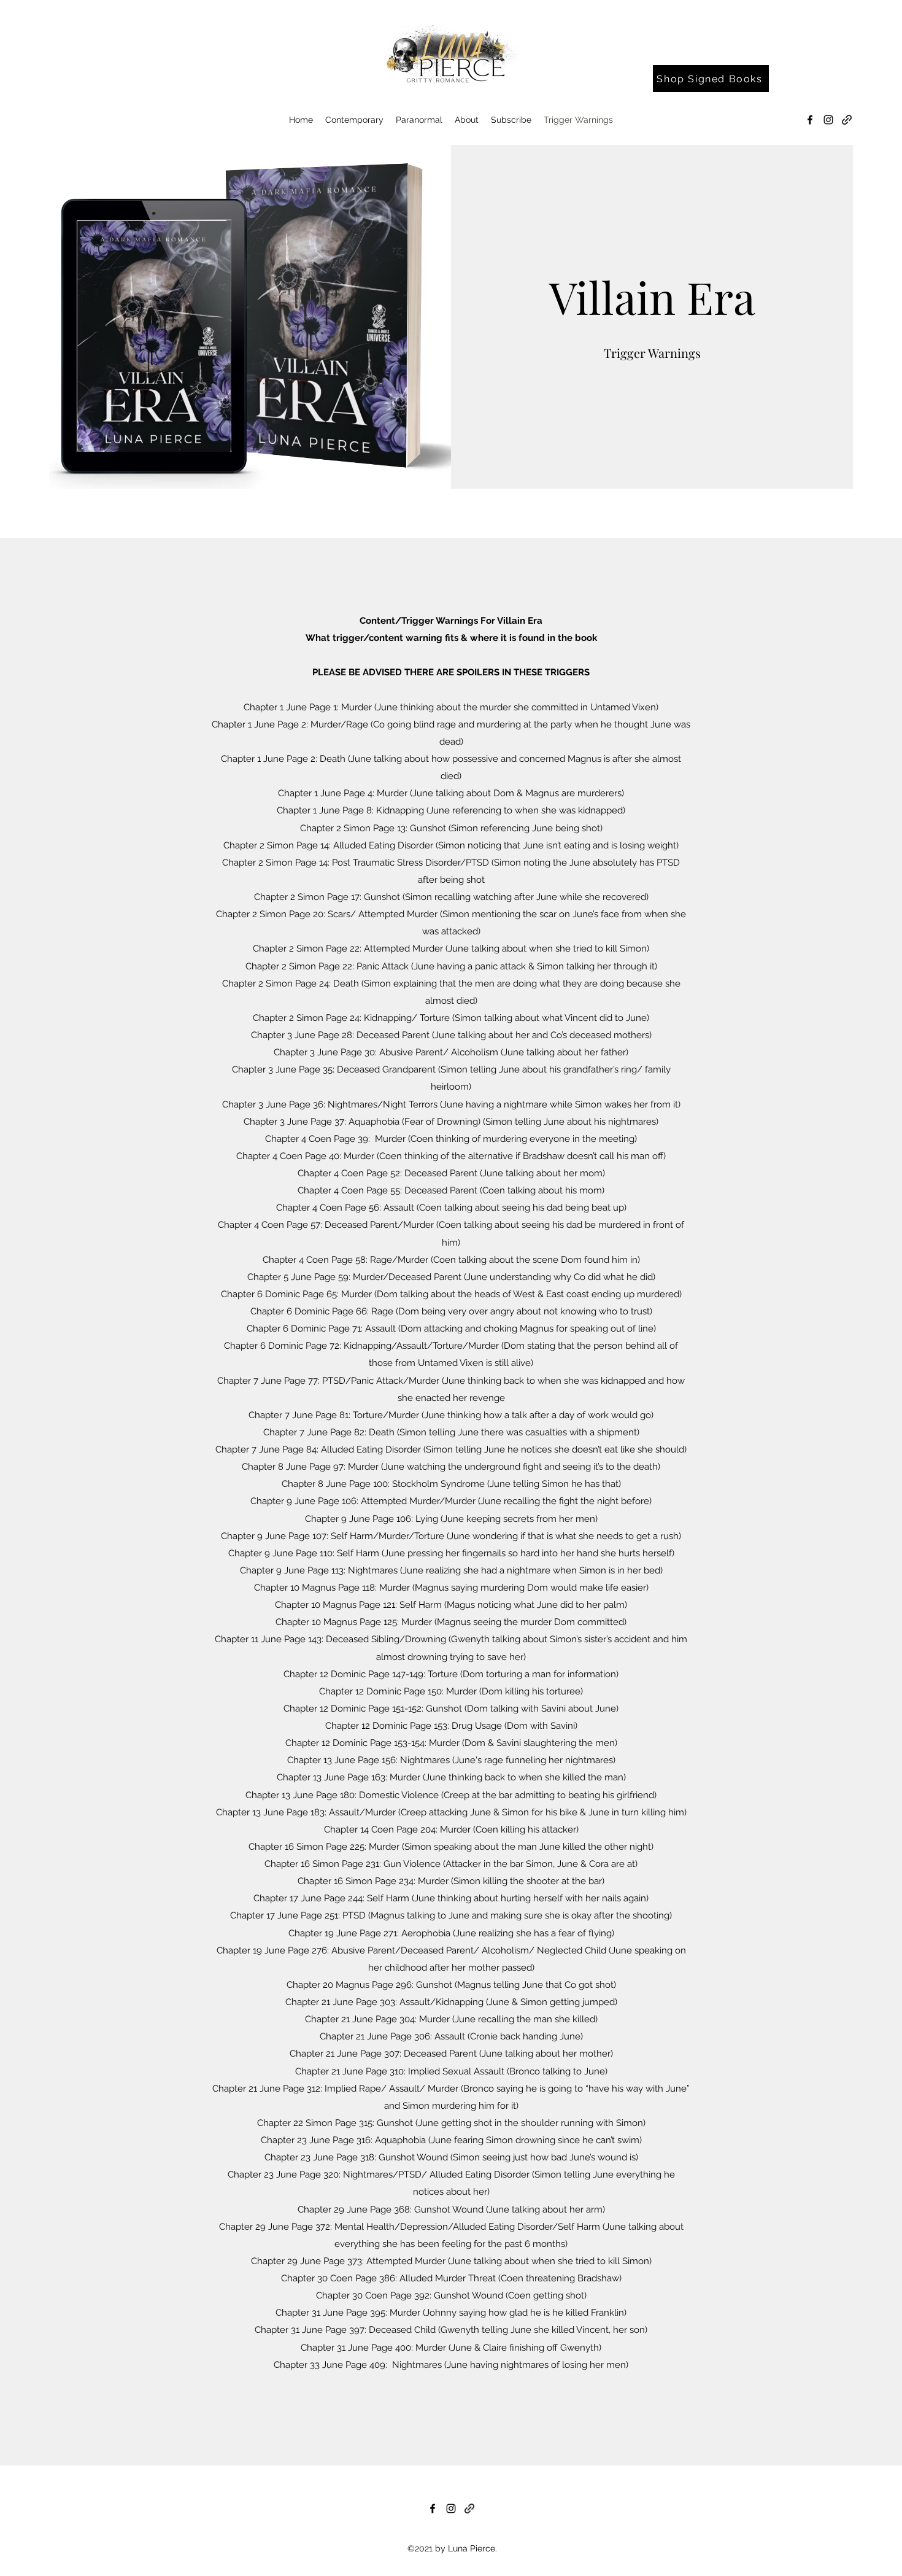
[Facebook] (810, 120)
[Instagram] (828, 120)
